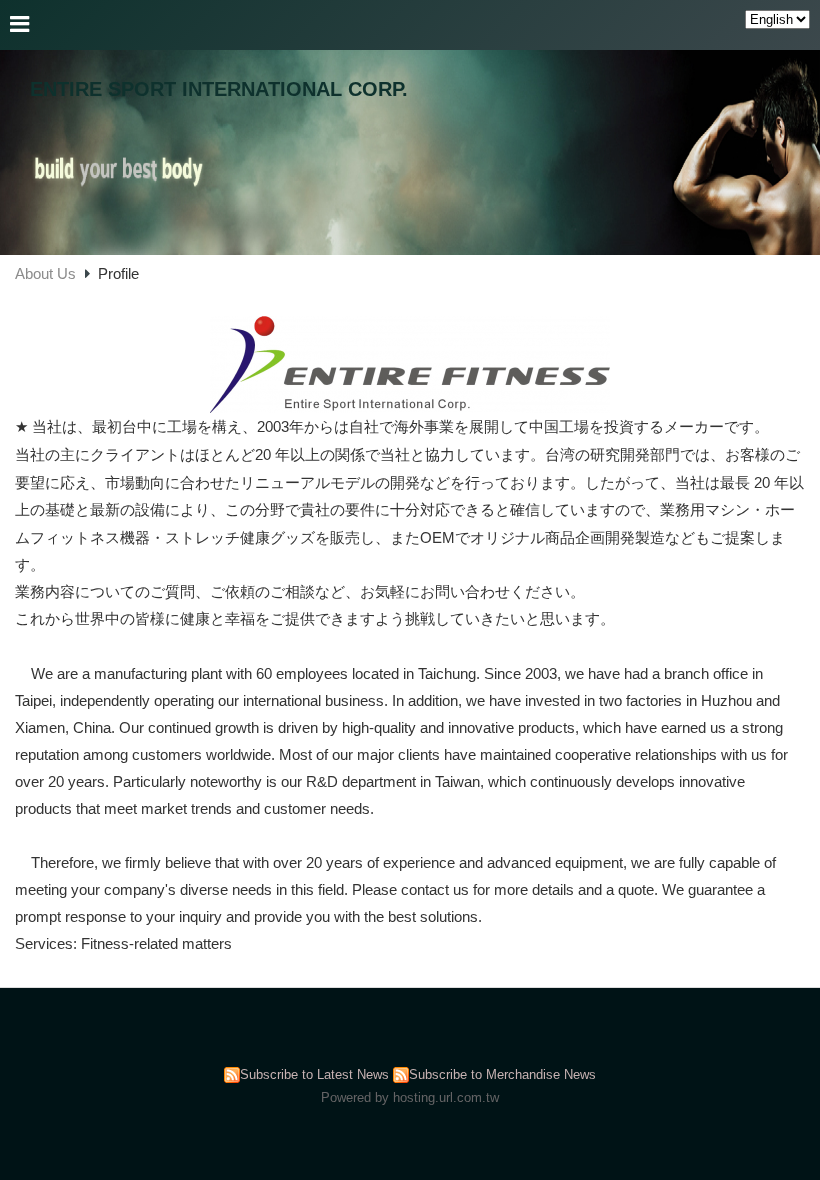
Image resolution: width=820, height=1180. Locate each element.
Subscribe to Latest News (314, 1074)
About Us (45, 273)
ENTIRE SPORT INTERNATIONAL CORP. (219, 89)
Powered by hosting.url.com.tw (410, 1097)
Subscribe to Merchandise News (502, 1074)
